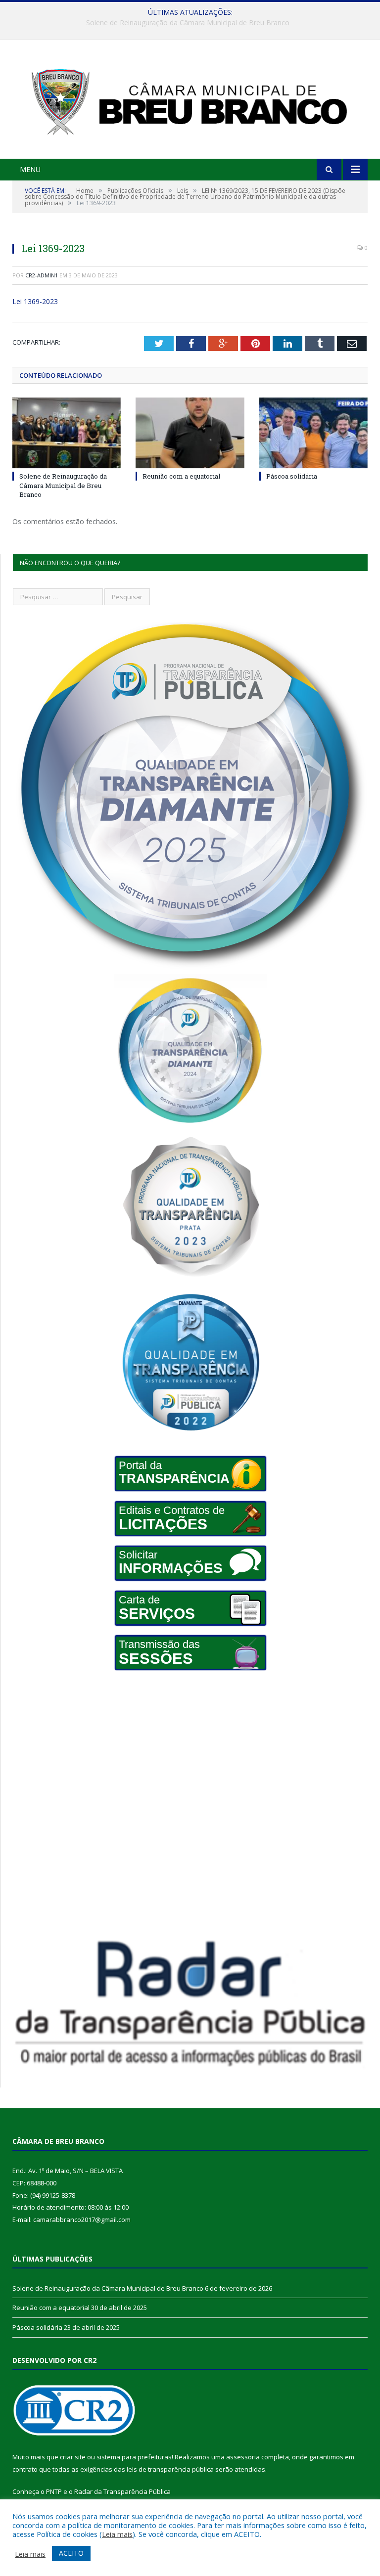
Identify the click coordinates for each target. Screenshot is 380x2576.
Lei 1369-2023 (35, 301)
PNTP (54, 2491)
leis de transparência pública (170, 2469)
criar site (73, 2457)
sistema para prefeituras (134, 2457)
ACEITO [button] (71, 2553)
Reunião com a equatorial (188, 23)
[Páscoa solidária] (313, 433)
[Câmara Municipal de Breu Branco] (190, 101)
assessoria (243, 2457)
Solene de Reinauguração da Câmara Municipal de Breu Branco (63, 485)
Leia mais (117, 2534)
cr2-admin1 (42, 275)
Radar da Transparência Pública (122, 2491)
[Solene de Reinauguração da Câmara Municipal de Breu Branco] (67, 433)
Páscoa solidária (292, 476)
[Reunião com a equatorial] (190, 433)
